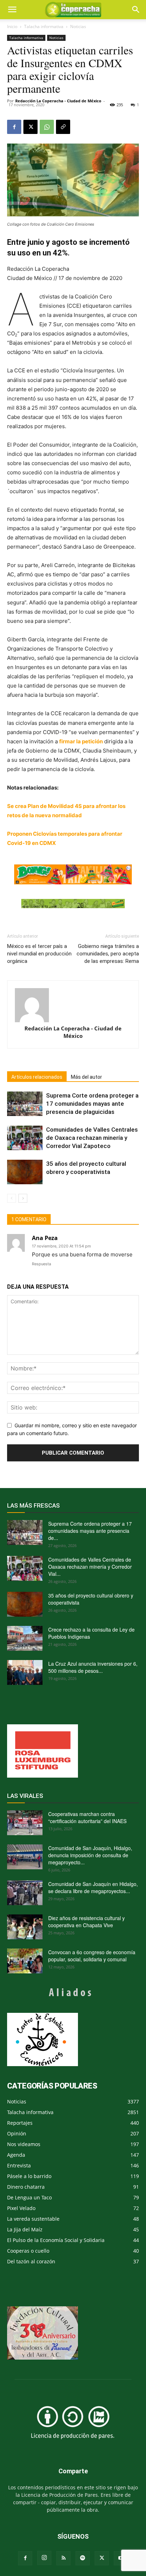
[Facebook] (14, 127)
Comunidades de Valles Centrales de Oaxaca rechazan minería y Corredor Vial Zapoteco (92, 1138)
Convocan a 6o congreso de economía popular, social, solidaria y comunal (92, 1956)
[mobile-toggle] (12, 10)
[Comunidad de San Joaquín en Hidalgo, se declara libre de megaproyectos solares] (25, 1893)
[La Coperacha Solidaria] (73, 904)
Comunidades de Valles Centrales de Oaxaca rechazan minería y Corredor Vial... (90, 1567)
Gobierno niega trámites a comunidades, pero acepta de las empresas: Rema (108, 954)
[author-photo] (73, 1005)
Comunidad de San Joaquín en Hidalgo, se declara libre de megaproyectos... (93, 1887)
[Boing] (73, 874)
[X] (30, 127)
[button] (136, 10)
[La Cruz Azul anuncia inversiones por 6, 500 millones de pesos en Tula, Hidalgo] (25, 1672)
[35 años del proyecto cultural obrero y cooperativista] (25, 1172)
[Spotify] (83, 2558)
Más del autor (86, 1077)
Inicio (12, 26)
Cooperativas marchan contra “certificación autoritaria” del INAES (87, 1817)
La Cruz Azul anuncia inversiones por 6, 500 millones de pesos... (93, 1667)
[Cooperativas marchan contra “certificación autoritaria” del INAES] (25, 1823)
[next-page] (23, 1198)
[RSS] (63, 2558)
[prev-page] (12, 1198)
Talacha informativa (44, 26)
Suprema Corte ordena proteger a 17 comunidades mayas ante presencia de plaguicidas (92, 1104)
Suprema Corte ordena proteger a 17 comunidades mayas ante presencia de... (90, 1531)
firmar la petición (81, 741)
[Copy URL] (63, 127)
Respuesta (41, 1264)
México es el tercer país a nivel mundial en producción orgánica (39, 954)
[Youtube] (121, 2558)
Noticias (78, 26)
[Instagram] (44, 2558)
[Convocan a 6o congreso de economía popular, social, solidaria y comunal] (25, 1961)
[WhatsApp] (47, 127)
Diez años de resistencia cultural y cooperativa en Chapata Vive (86, 1922)
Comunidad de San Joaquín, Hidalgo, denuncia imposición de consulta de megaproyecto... (90, 1855)
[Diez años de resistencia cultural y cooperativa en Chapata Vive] (25, 1927)
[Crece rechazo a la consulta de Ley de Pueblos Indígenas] (25, 1638)
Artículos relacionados (37, 1077)
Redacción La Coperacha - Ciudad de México (58, 101)
